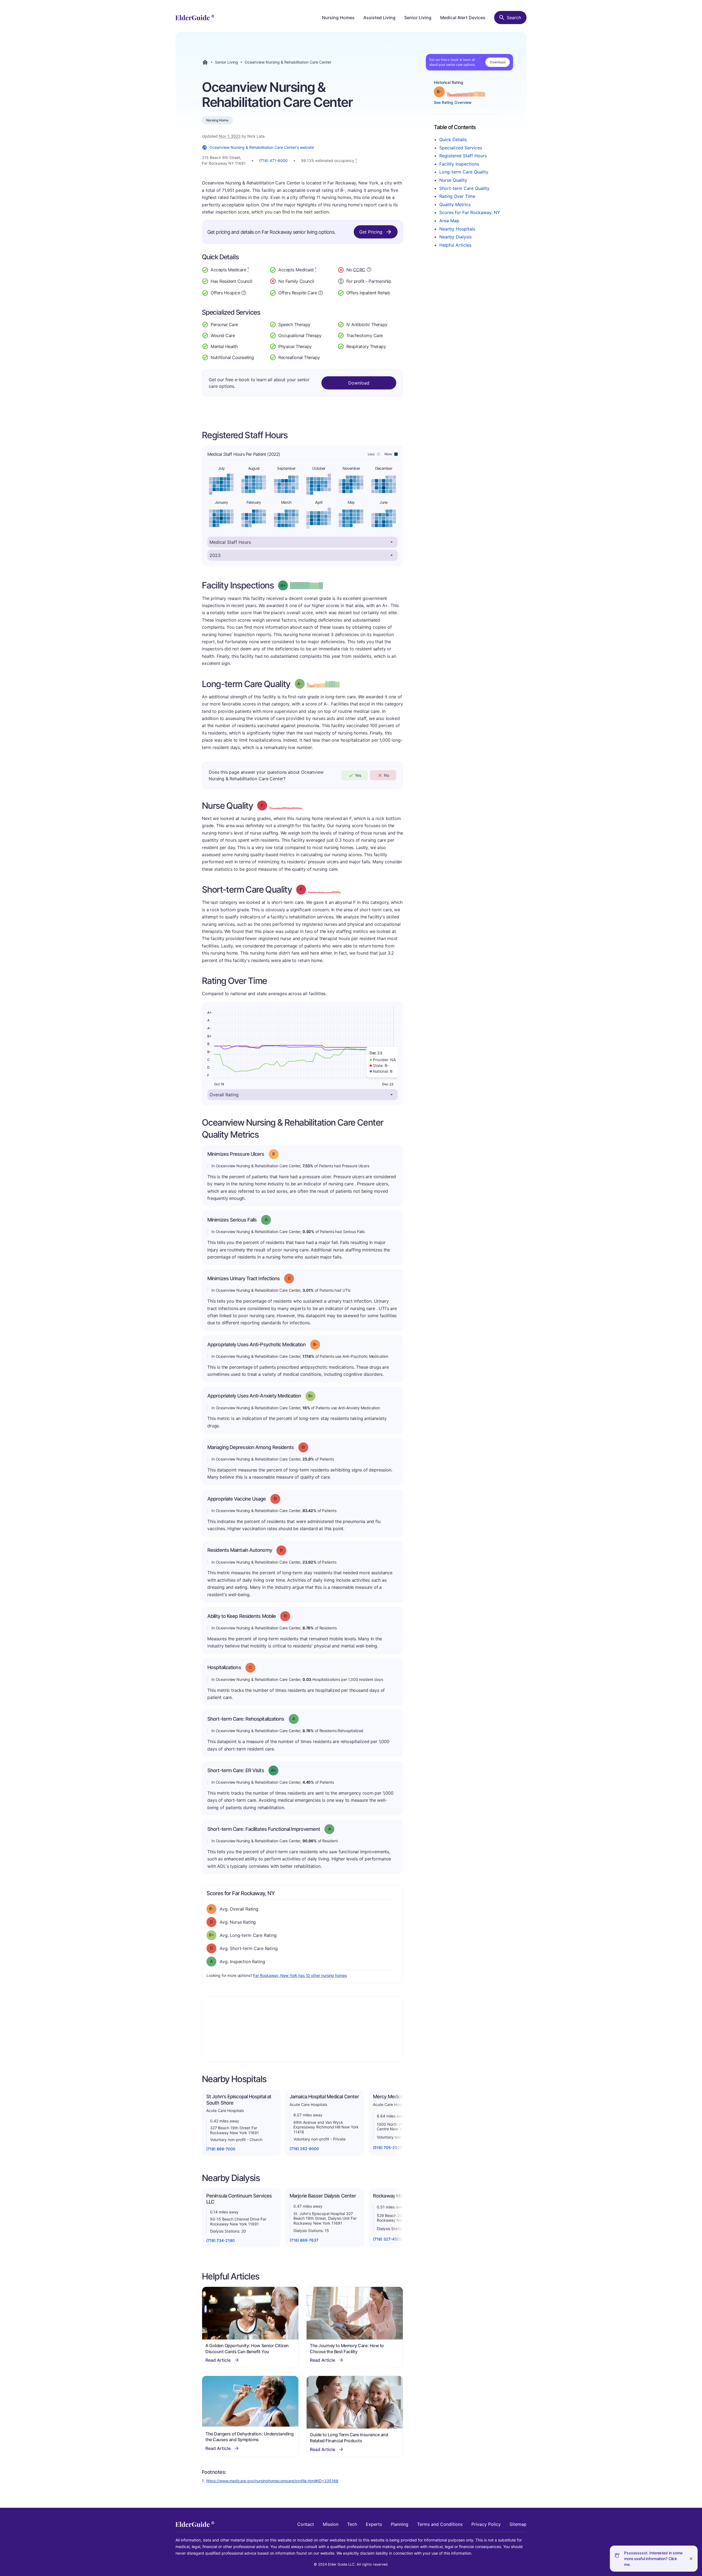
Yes (358, 775)
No (387, 775)
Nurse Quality (453, 180)
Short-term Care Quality (464, 188)
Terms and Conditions (440, 2524)
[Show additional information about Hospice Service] (244, 292)
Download (498, 62)
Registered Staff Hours (463, 156)
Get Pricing (371, 232)
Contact (306, 2524)
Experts (374, 2524)
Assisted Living (379, 18)
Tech (352, 2524)
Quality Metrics (455, 204)
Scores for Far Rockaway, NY (470, 212)
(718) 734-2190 (220, 2240)
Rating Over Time (457, 196)
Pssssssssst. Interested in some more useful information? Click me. (653, 2559)
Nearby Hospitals (457, 229)
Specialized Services (461, 148)
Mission (331, 2524)
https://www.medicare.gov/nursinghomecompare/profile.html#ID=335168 (272, 2481)
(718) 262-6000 (304, 2149)
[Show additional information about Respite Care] (321, 292)
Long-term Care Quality (464, 172)
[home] (195, 18)
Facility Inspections (459, 164)
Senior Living (418, 18)
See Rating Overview (453, 102)
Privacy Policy (486, 2524)
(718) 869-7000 (221, 2149)
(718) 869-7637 (304, 2240)
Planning (400, 2524)
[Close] (691, 2559)
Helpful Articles (455, 245)
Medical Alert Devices (463, 18)
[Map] (302, 2029)
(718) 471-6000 (273, 160)
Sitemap (518, 2524)
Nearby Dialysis (455, 237)
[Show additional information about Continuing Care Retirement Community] (369, 270)
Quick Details (453, 140)
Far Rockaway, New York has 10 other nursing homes (300, 1975)
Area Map (449, 221)
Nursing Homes (338, 18)
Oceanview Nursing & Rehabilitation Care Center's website (262, 147)
